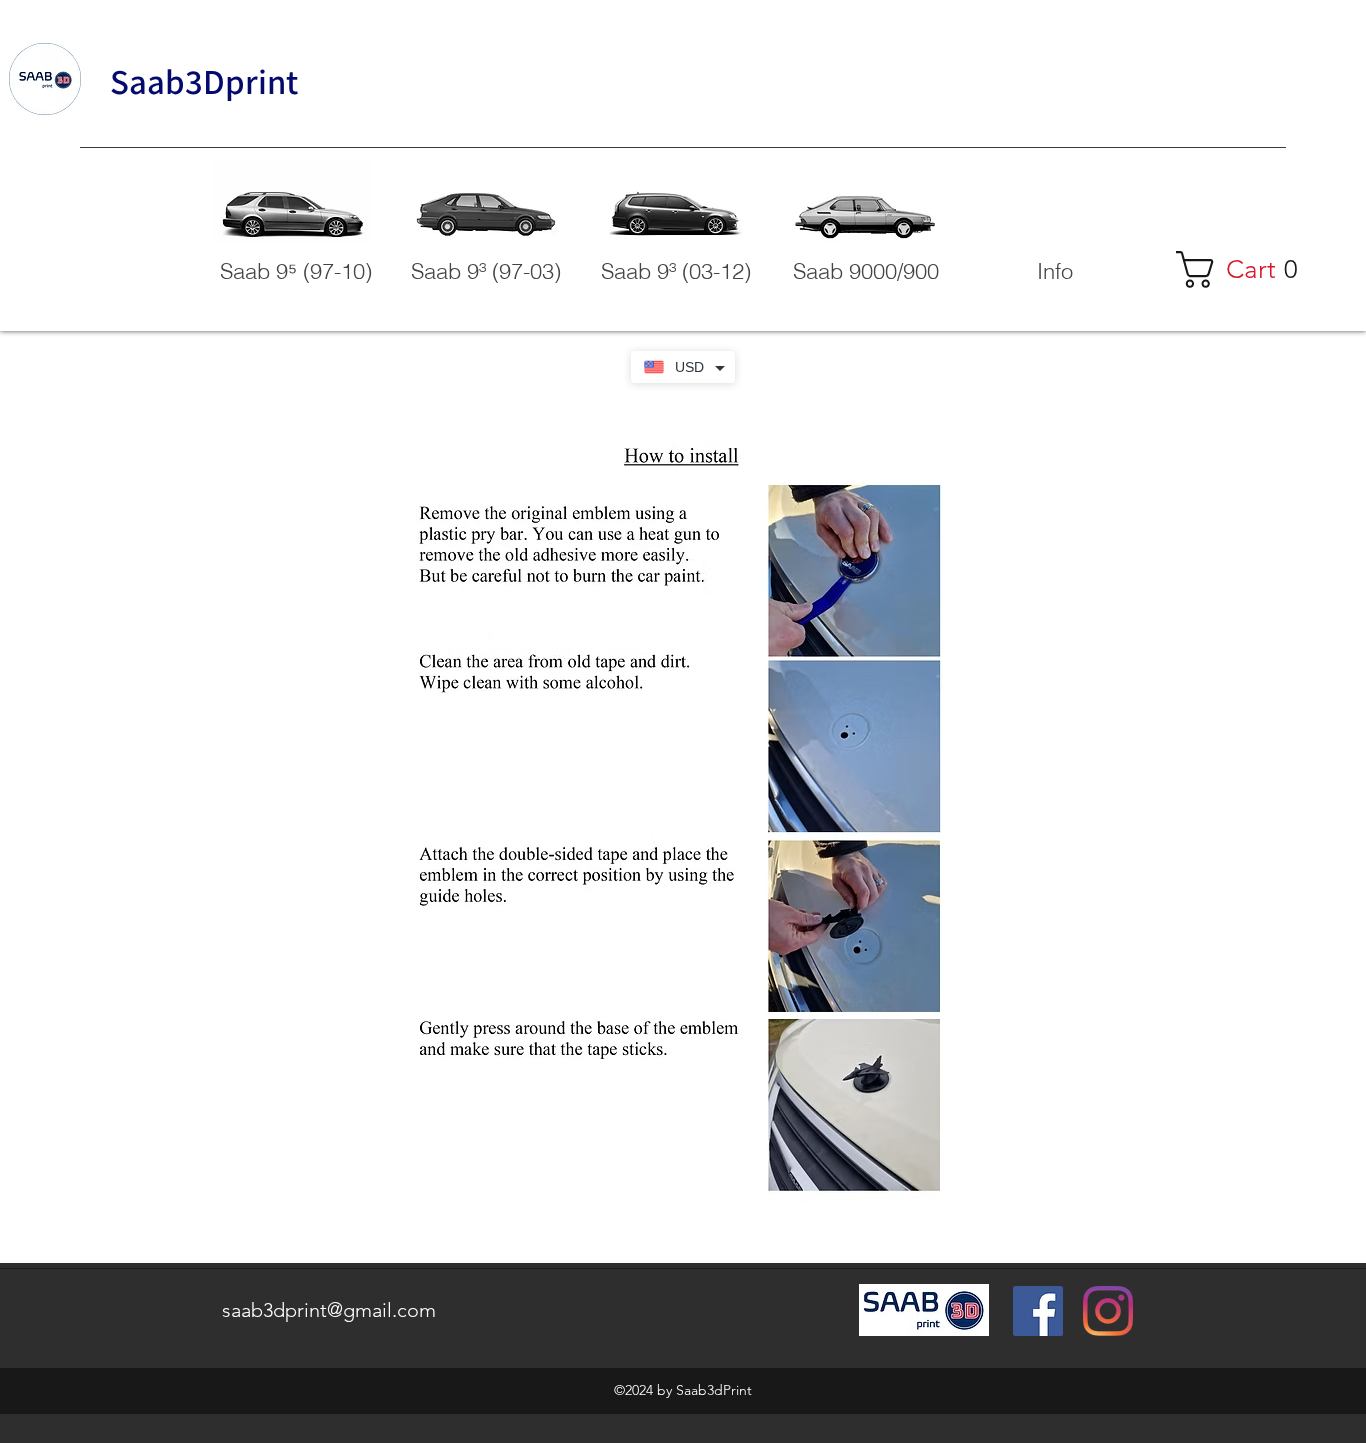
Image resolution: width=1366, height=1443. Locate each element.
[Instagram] (1108, 1311)
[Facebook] (1038, 1311)
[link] (1247, 269)
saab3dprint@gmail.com (329, 1310)
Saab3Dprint (204, 81)
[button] (1054, 271)
